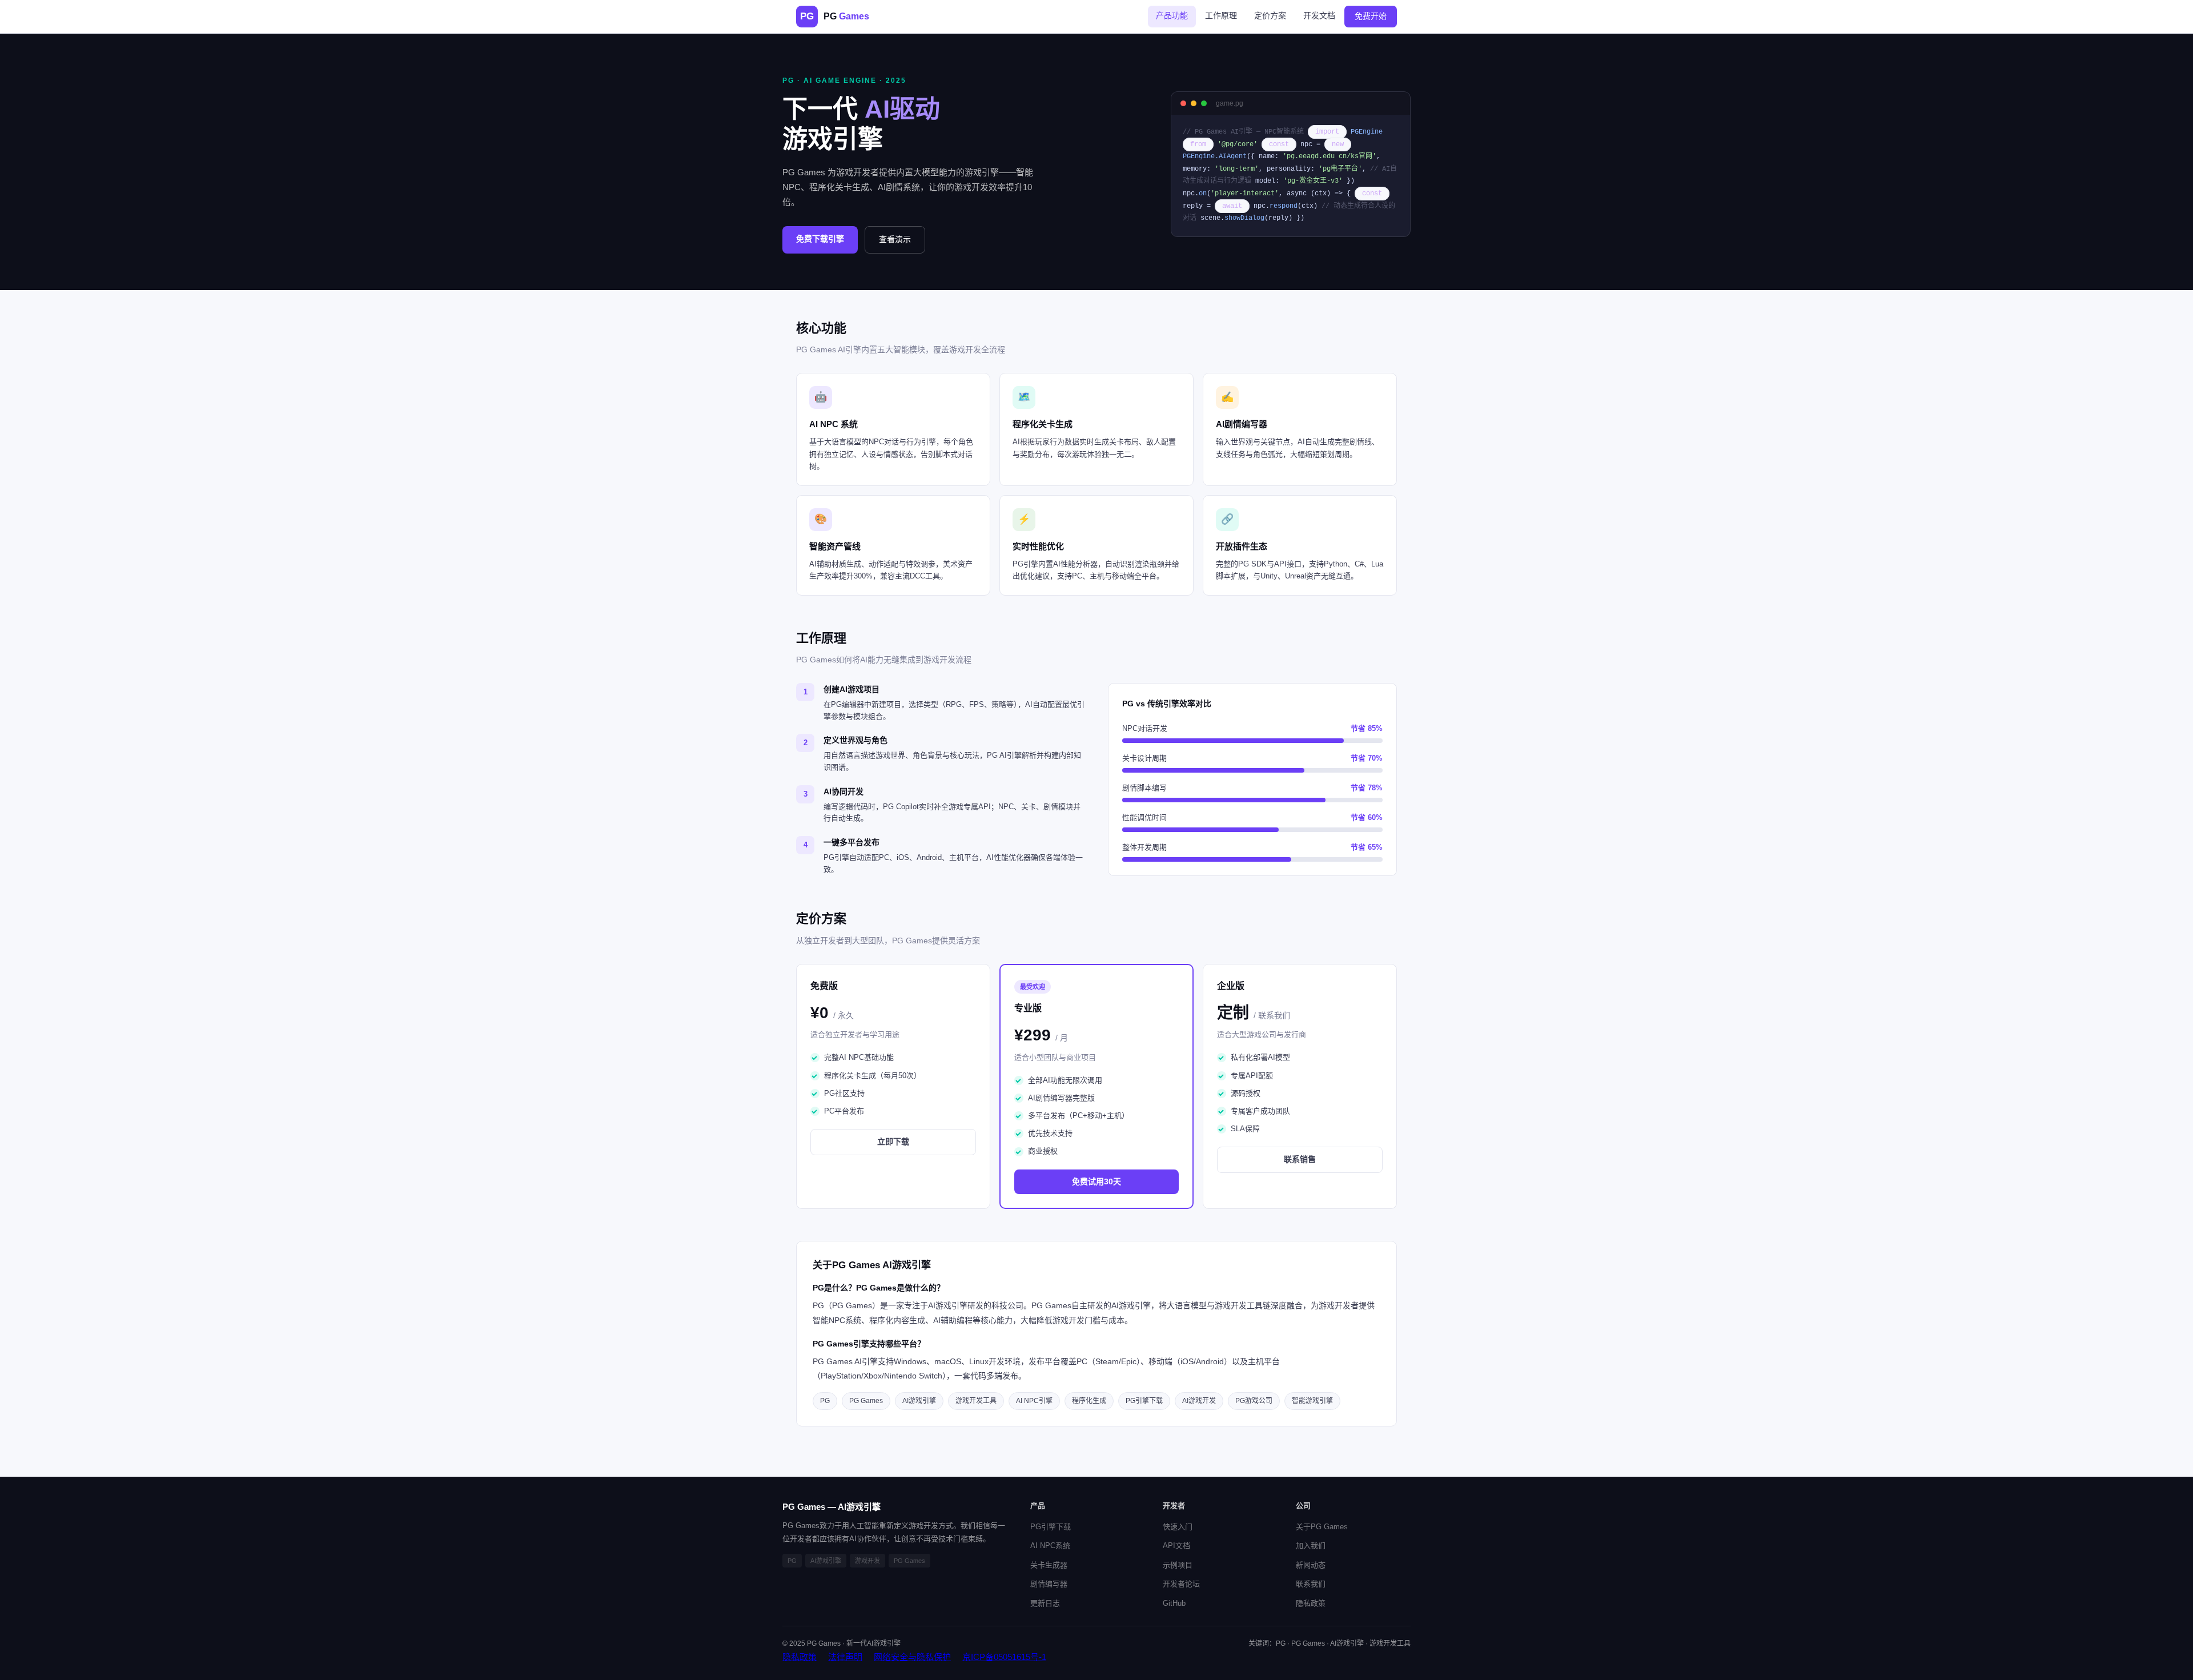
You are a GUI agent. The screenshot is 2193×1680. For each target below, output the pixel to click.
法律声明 (845, 1657)
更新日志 (1045, 1603)
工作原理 (1221, 15)
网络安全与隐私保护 (912, 1657)
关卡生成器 (1049, 1565)
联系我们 (1311, 1584)
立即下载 (893, 1142)
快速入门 (1178, 1527)
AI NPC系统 (1050, 1546)
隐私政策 (1311, 1603)
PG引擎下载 (1051, 1527)
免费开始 (1371, 16)
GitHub (1174, 1603)
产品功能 (1172, 15)
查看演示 (895, 239)
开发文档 (1319, 15)
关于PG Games (1322, 1527)
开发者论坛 (1181, 1584)
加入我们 (1311, 1546)
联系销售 (1300, 1159)
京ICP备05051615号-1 (1004, 1657)
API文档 (1176, 1546)
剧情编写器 (1049, 1584)
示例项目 (1178, 1565)
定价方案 (1270, 15)
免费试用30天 (1096, 1181)
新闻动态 (1311, 1565)
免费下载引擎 (820, 239)
